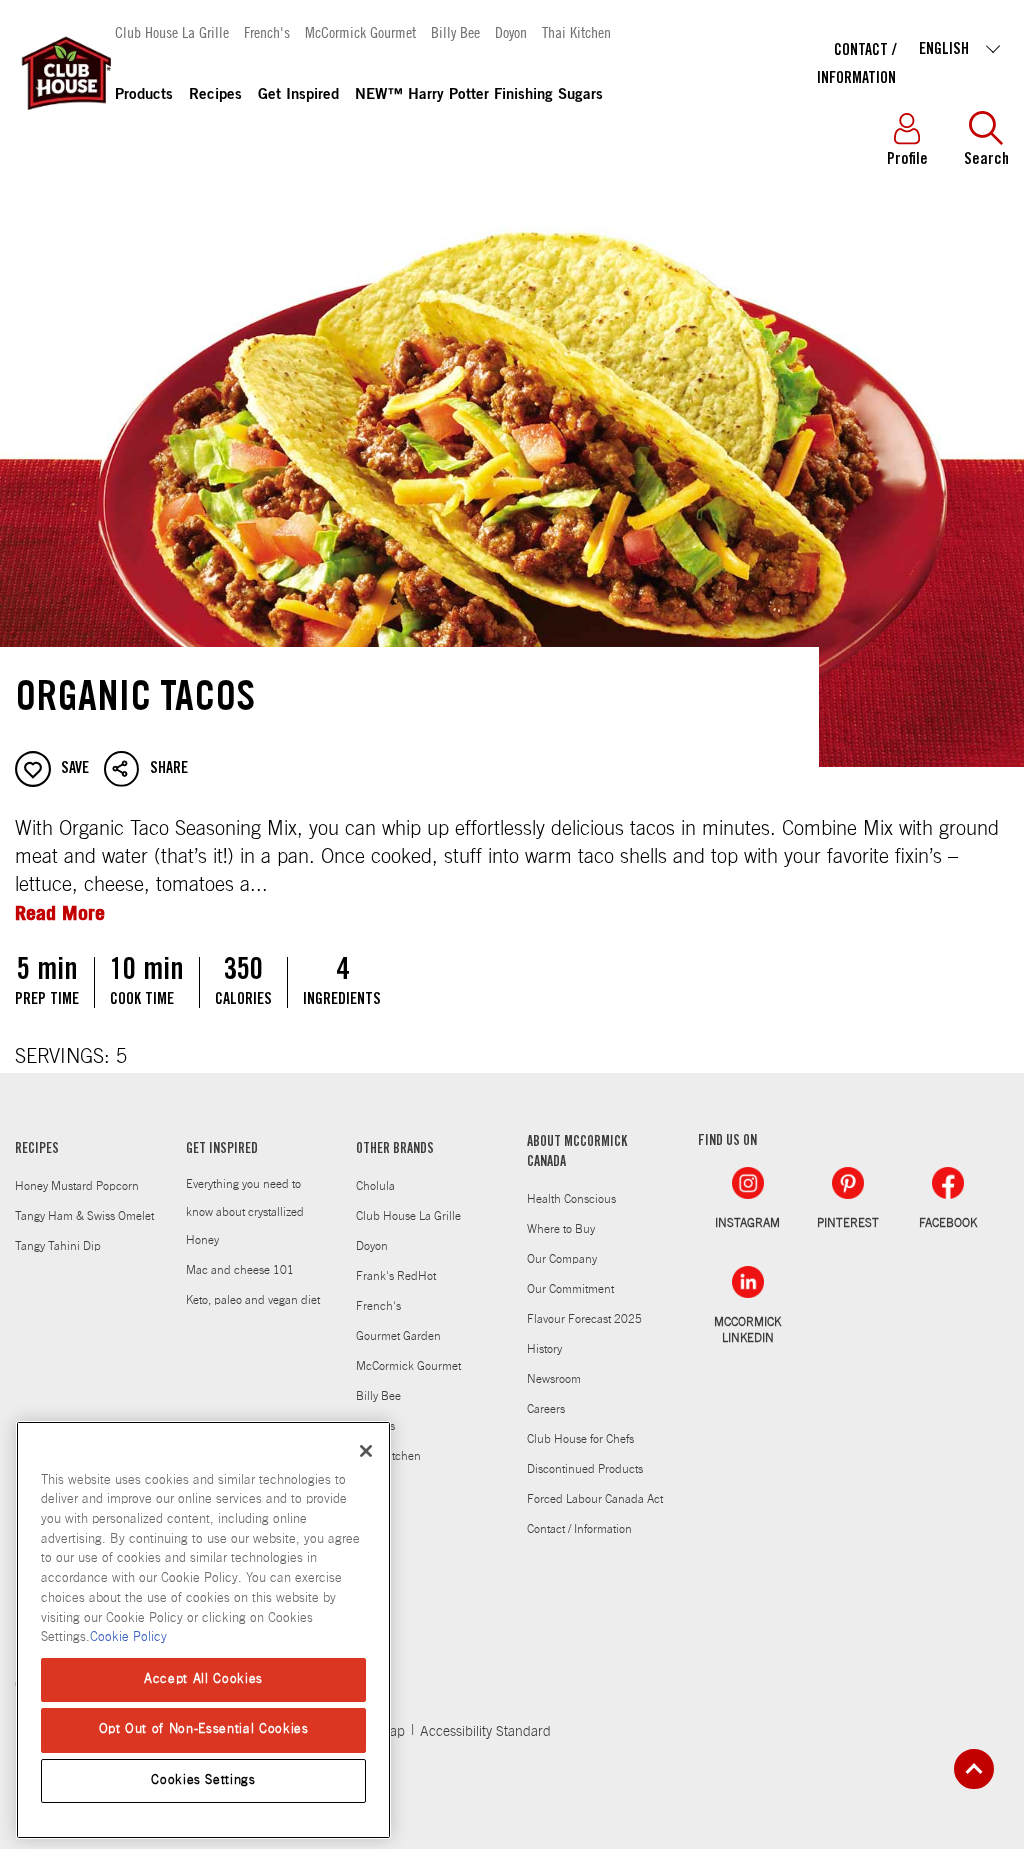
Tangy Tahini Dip (58, 1246)
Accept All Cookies (203, 1679)
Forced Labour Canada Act (595, 1499)
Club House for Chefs (580, 1439)
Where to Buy (561, 1229)
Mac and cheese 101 (240, 1270)
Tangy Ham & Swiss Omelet (84, 1216)
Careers (546, 1409)
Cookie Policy (128, 1637)
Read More (60, 912)
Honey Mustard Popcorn (77, 1186)
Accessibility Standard (485, 1732)
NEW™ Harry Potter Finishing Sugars (479, 95)
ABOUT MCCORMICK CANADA (577, 1153)
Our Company (562, 1259)
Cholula (375, 1186)
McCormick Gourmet (360, 31)
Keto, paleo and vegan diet (253, 1300)
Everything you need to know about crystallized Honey (245, 1212)
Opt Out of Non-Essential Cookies (204, 1729)
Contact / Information (579, 1529)
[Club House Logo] (65, 119)
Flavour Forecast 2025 (584, 1319)
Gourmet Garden (398, 1336)
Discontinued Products (585, 1469)
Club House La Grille (172, 31)
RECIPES (37, 1150)
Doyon (511, 31)
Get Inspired (298, 95)
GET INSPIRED (222, 1150)
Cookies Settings (203, 1780)
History (544, 1349)
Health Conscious (571, 1199)
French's (267, 31)
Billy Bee (455, 31)
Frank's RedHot (396, 1276)
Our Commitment (570, 1289)
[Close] (366, 1451)
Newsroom (554, 1379)
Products (144, 95)
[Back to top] (974, 1769)
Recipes (215, 95)
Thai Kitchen (576, 31)
